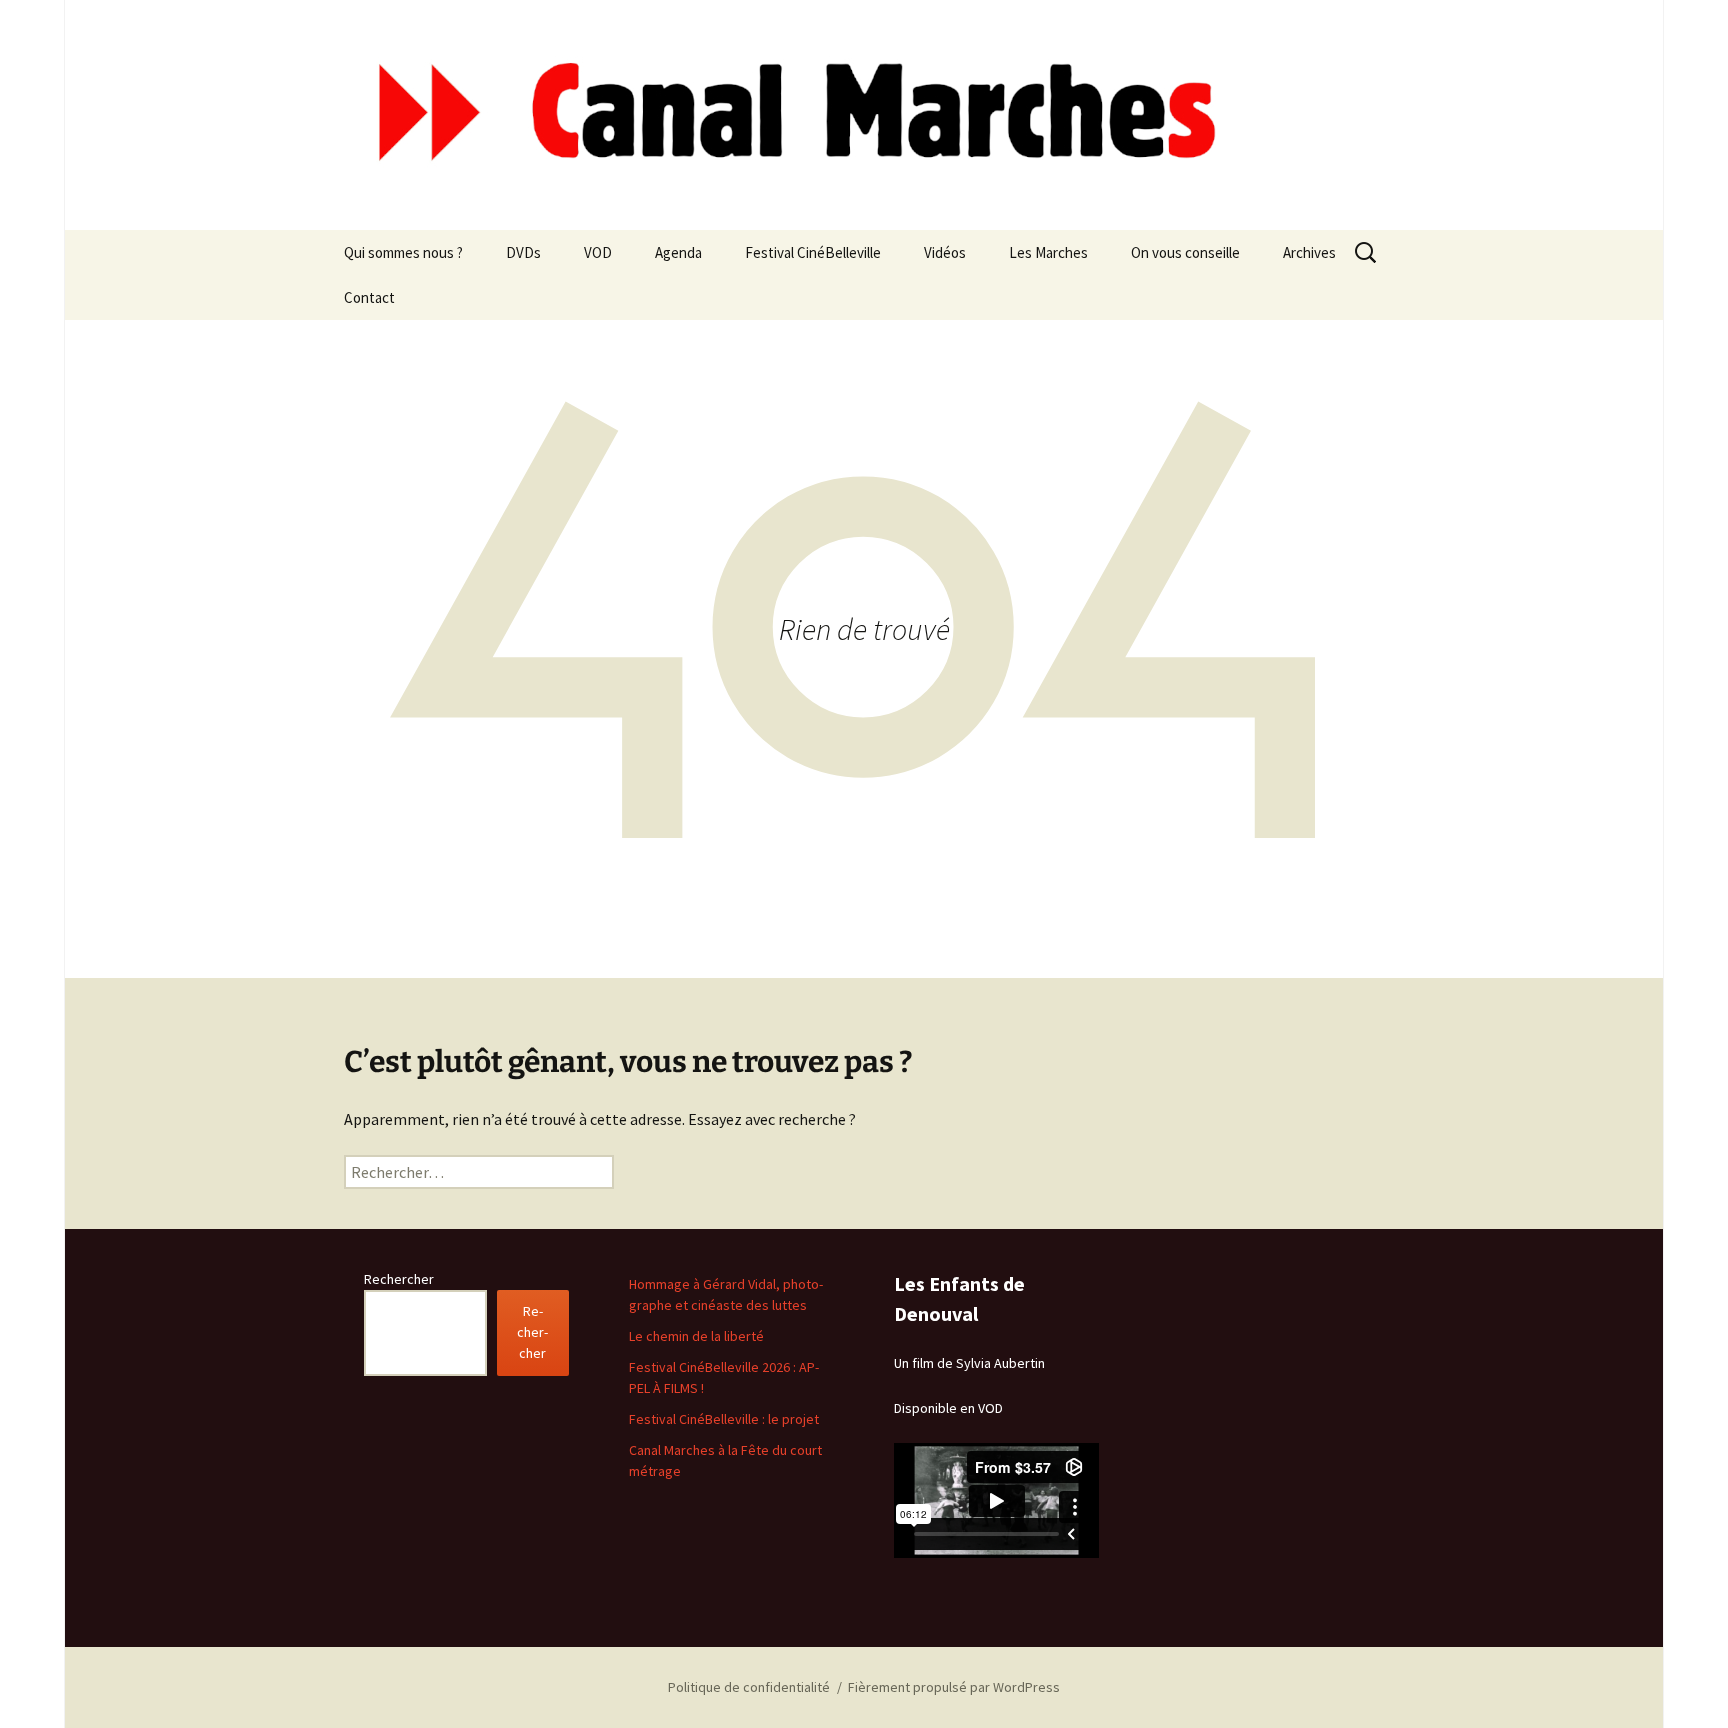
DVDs (523, 252)
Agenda (678, 252)
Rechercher (399, 1279)
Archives (1309, 252)
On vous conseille (1185, 252)
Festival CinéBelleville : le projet (724, 1419)
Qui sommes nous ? (403, 252)
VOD (598, 252)
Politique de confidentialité (749, 1687)
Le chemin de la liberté (696, 1336)
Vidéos (945, 252)
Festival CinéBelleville (813, 252)
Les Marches (1048, 252)
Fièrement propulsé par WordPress (954, 1687)
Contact (369, 297)
